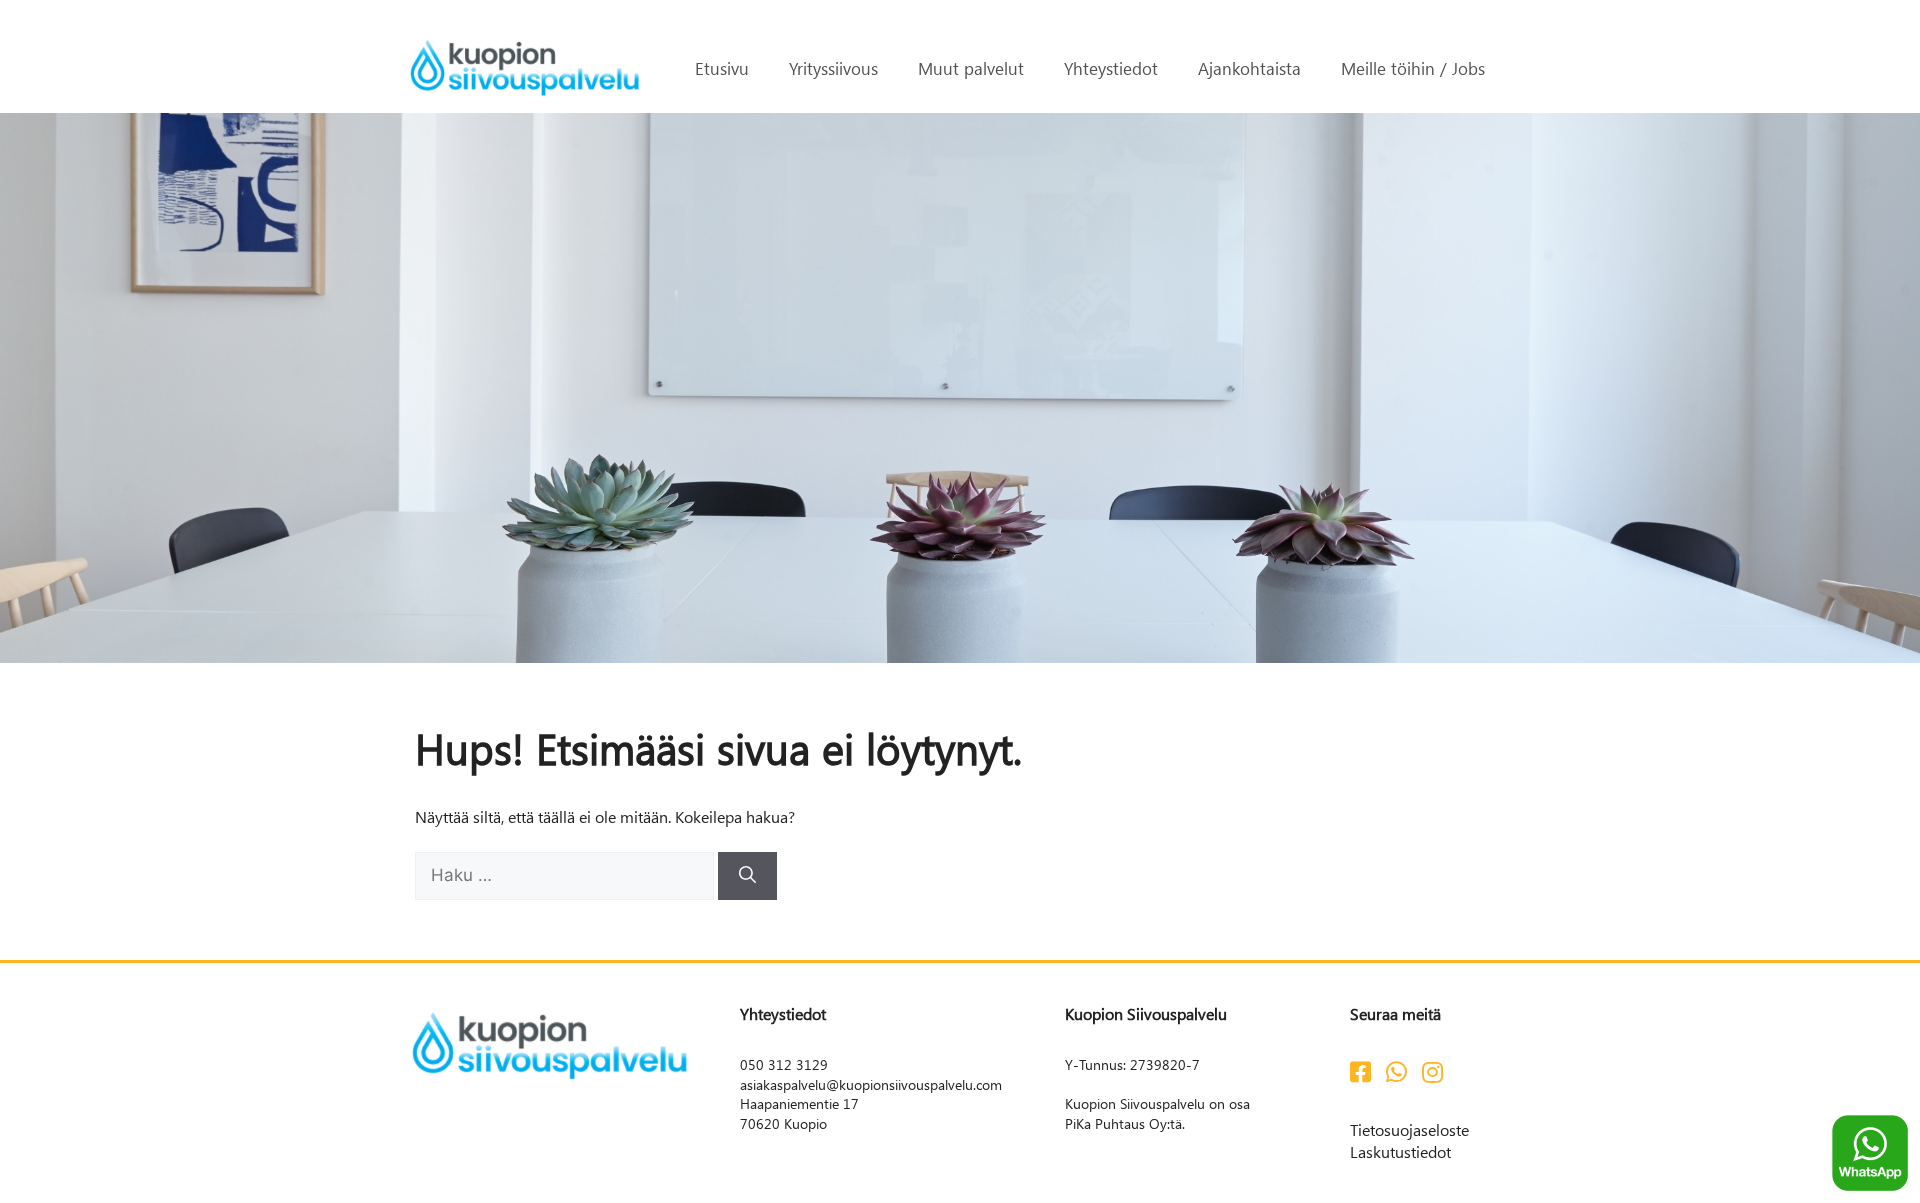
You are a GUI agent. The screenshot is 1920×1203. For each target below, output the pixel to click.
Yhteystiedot (1111, 68)
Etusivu (722, 68)
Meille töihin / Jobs (1413, 68)
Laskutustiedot (1400, 1151)
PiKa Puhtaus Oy (1116, 1123)
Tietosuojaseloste (1409, 1129)
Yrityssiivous (833, 68)
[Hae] (747, 876)
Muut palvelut (971, 68)
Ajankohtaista (1249, 68)
